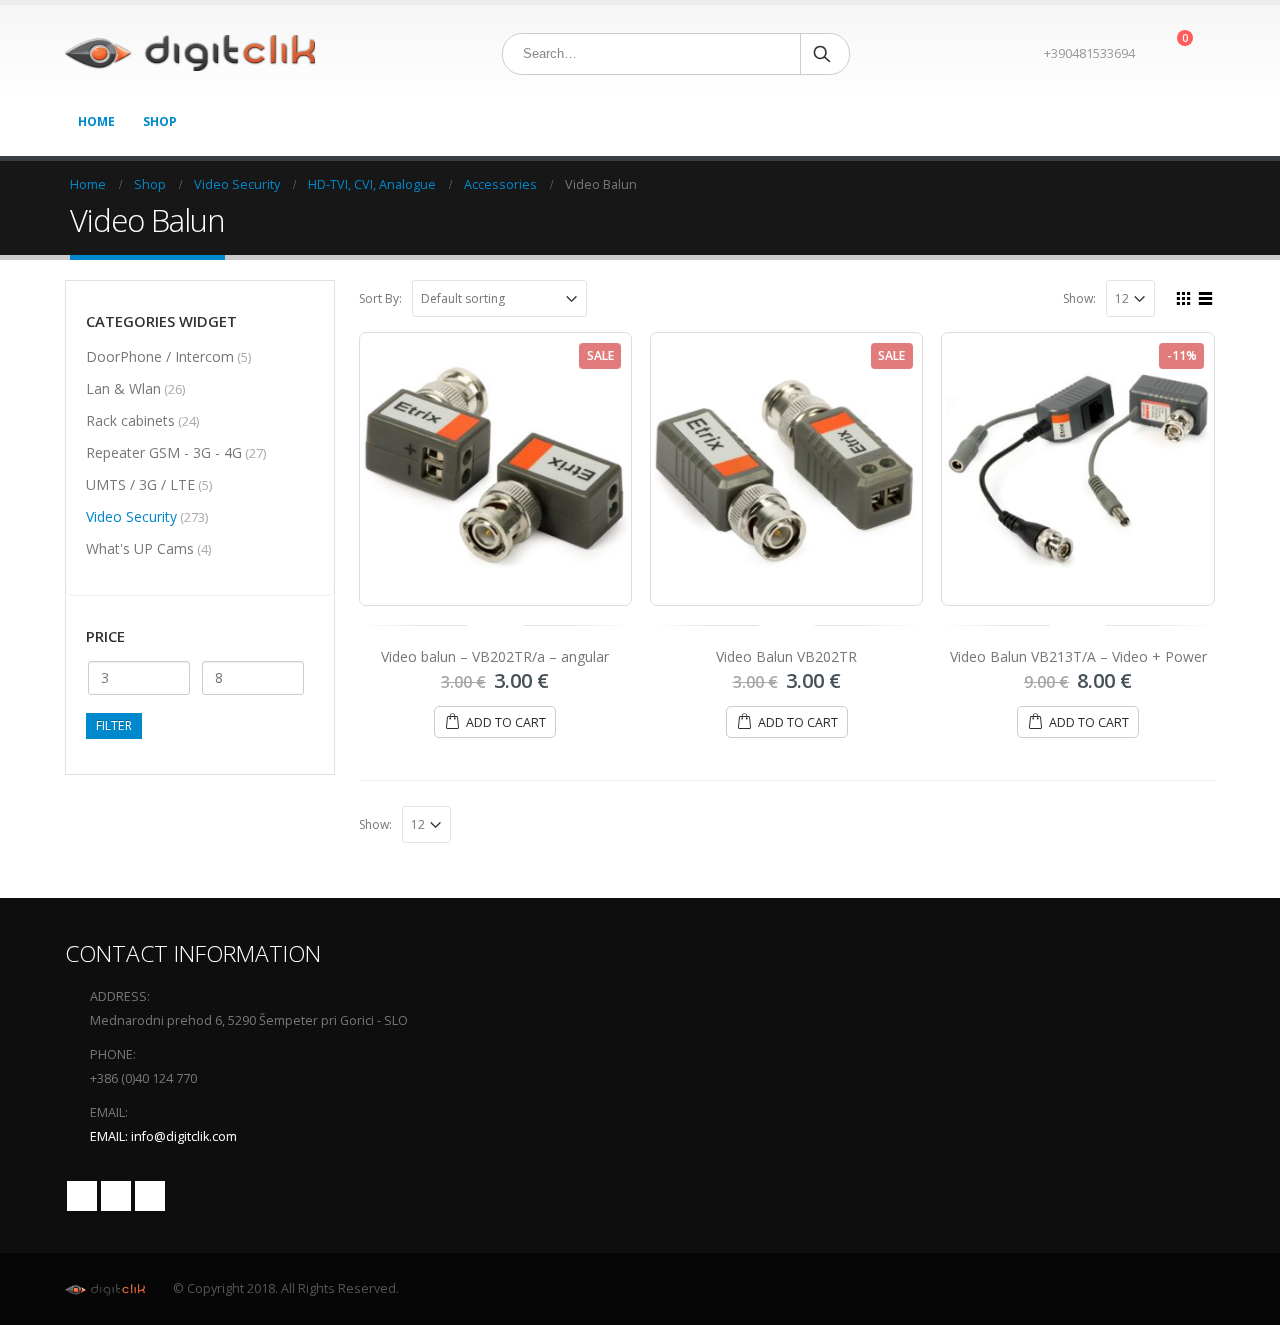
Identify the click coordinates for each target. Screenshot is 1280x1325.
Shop (160, 121)
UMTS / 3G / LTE (140, 484)
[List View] (1206, 296)
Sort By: (380, 298)
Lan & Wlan (123, 388)
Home (96, 121)
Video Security (131, 516)
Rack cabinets (130, 420)
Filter (114, 725)
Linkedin (150, 1196)
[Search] (823, 54)
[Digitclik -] (190, 53)
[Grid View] (1184, 296)
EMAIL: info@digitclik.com (163, 1136)
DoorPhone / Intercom (160, 356)
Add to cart (506, 722)
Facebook (82, 1196)
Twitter (116, 1196)
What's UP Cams (140, 548)
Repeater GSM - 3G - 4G (164, 452)
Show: (1079, 298)
